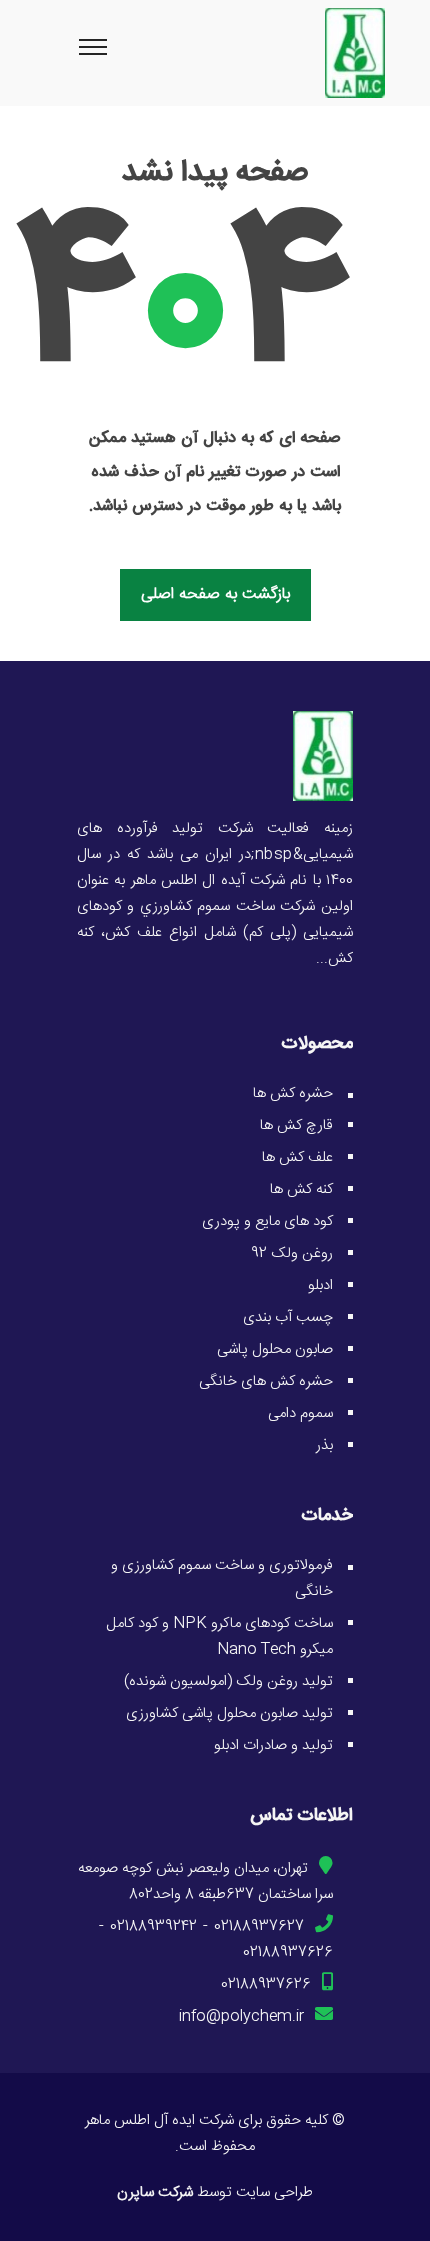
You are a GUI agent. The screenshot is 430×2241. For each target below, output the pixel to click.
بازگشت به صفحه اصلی (215, 594)
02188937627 (259, 1926)
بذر (324, 1445)
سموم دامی (300, 1413)
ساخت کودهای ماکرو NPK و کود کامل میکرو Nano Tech (219, 1636)
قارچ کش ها (296, 1125)
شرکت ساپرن (155, 2192)
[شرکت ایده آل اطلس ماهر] (323, 756)
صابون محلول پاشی (275, 1349)
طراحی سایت (274, 2192)
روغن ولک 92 (292, 1253)
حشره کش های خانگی (266, 1381)
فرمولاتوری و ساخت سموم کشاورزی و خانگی (222, 1578)
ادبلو (320, 1285)
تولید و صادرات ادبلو (273, 1745)
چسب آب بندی (288, 1317)
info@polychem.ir (241, 2016)
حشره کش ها (293, 1093)
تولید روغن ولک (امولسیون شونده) (228, 1681)
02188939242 (153, 1926)
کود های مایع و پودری (267, 1221)
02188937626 (288, 1952)
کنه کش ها (301, 1189)
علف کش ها (297, 1157)
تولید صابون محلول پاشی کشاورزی (229, 1713)
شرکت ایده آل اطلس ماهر (159, 2120)
